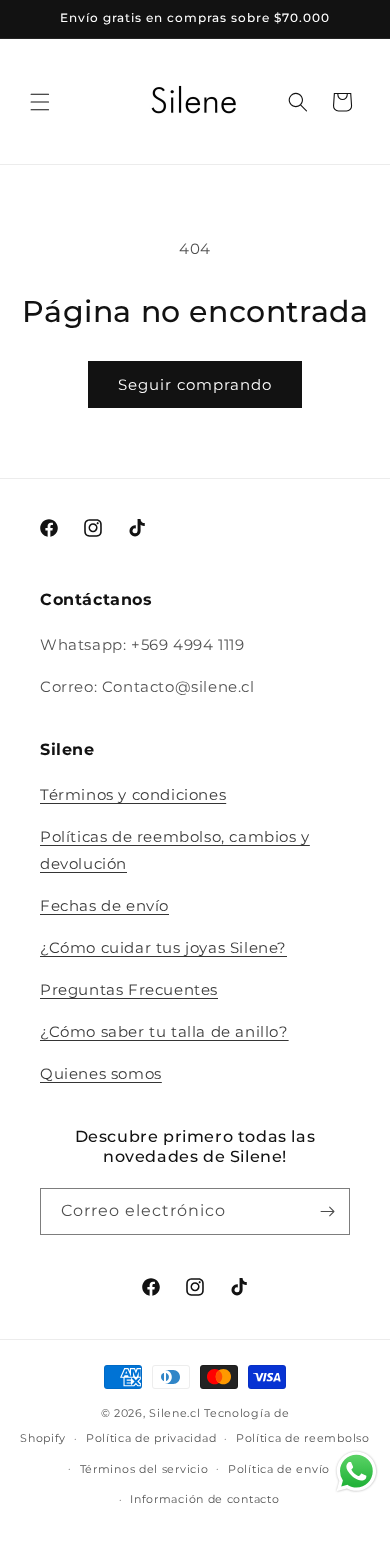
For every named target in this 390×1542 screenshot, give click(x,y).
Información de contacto (204, 1499)
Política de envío (279, 1469)
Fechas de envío (104, 905)
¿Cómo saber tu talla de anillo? (164, 1031)
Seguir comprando (195, 384)
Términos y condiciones (133, 794)
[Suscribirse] (327, 1211)
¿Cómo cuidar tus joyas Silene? (163, 947)
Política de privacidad (151, 1438)
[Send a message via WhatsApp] (356, 1471)
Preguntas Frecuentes (129, 989)
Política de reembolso (303, 1438)
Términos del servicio (144, 1469)
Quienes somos (101, 1073)
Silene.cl (174, 1413)
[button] (40, 102)
